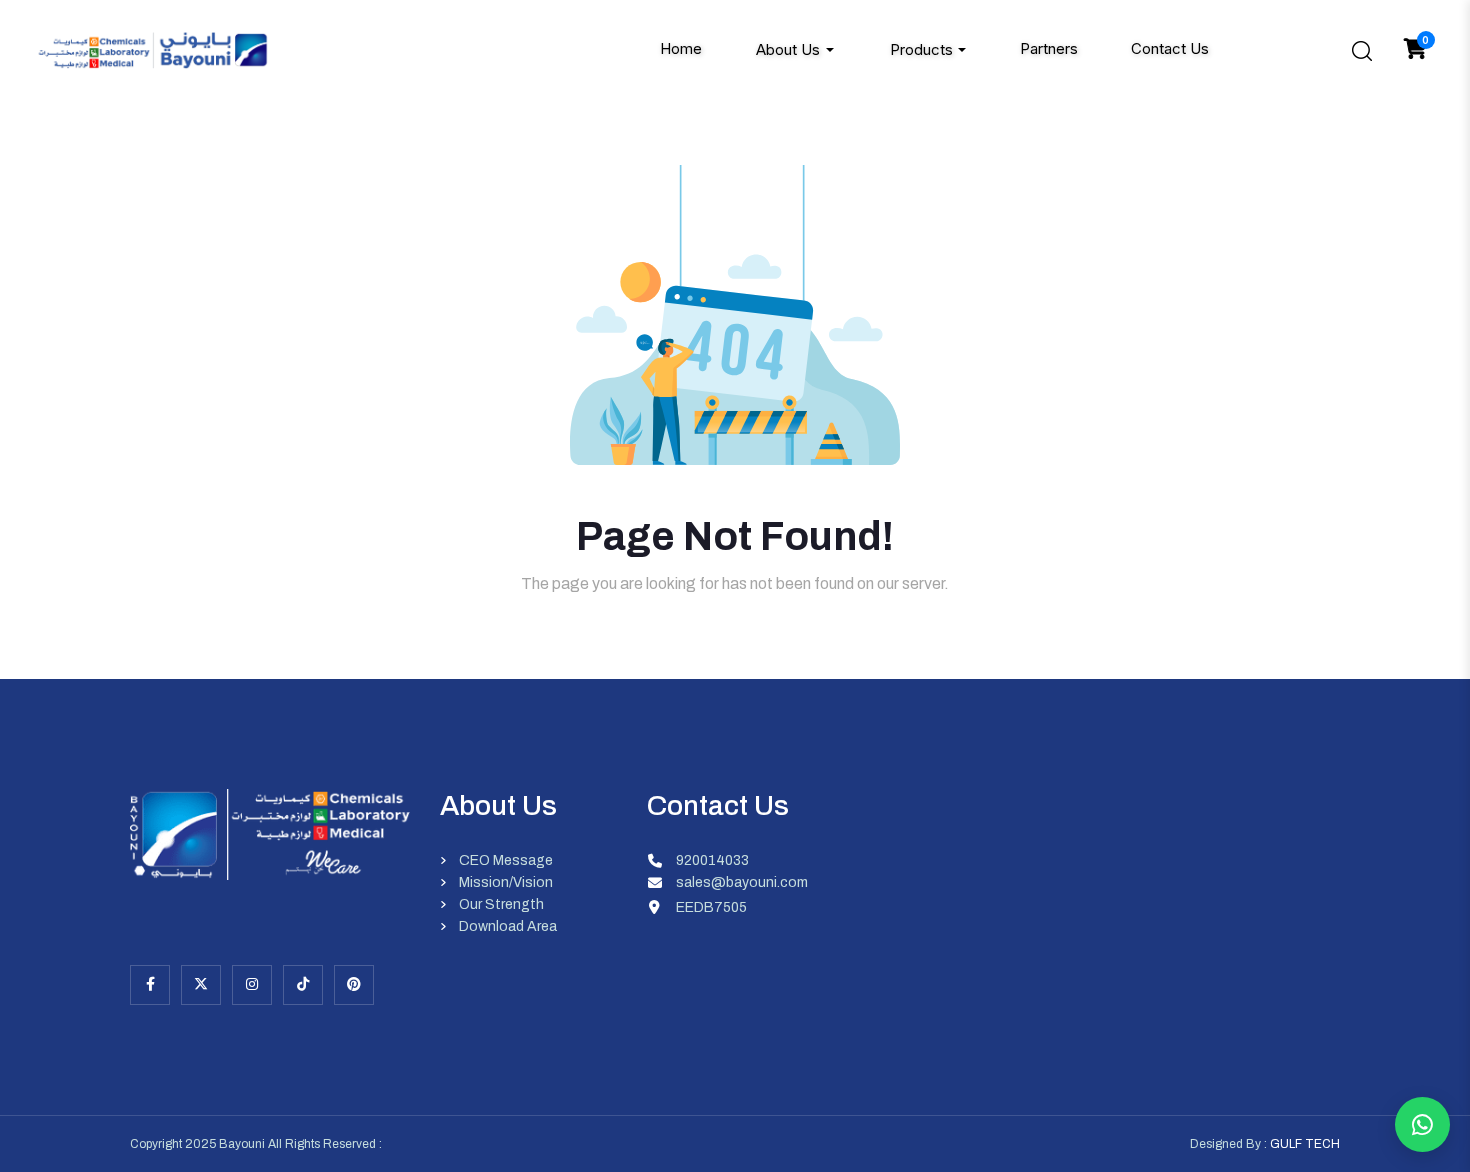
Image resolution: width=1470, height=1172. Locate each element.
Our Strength (501, 905)
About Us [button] (788, 49)
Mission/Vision (506, 883)
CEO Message (506, 861)
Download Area (508, 927)
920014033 (712, 861)
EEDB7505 (711, 907)
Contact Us (1170, 49)
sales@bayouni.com (742, 883)
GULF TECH (1305, 1144)
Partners (1049, 49)
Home (681, 49)
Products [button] (921, 49)
